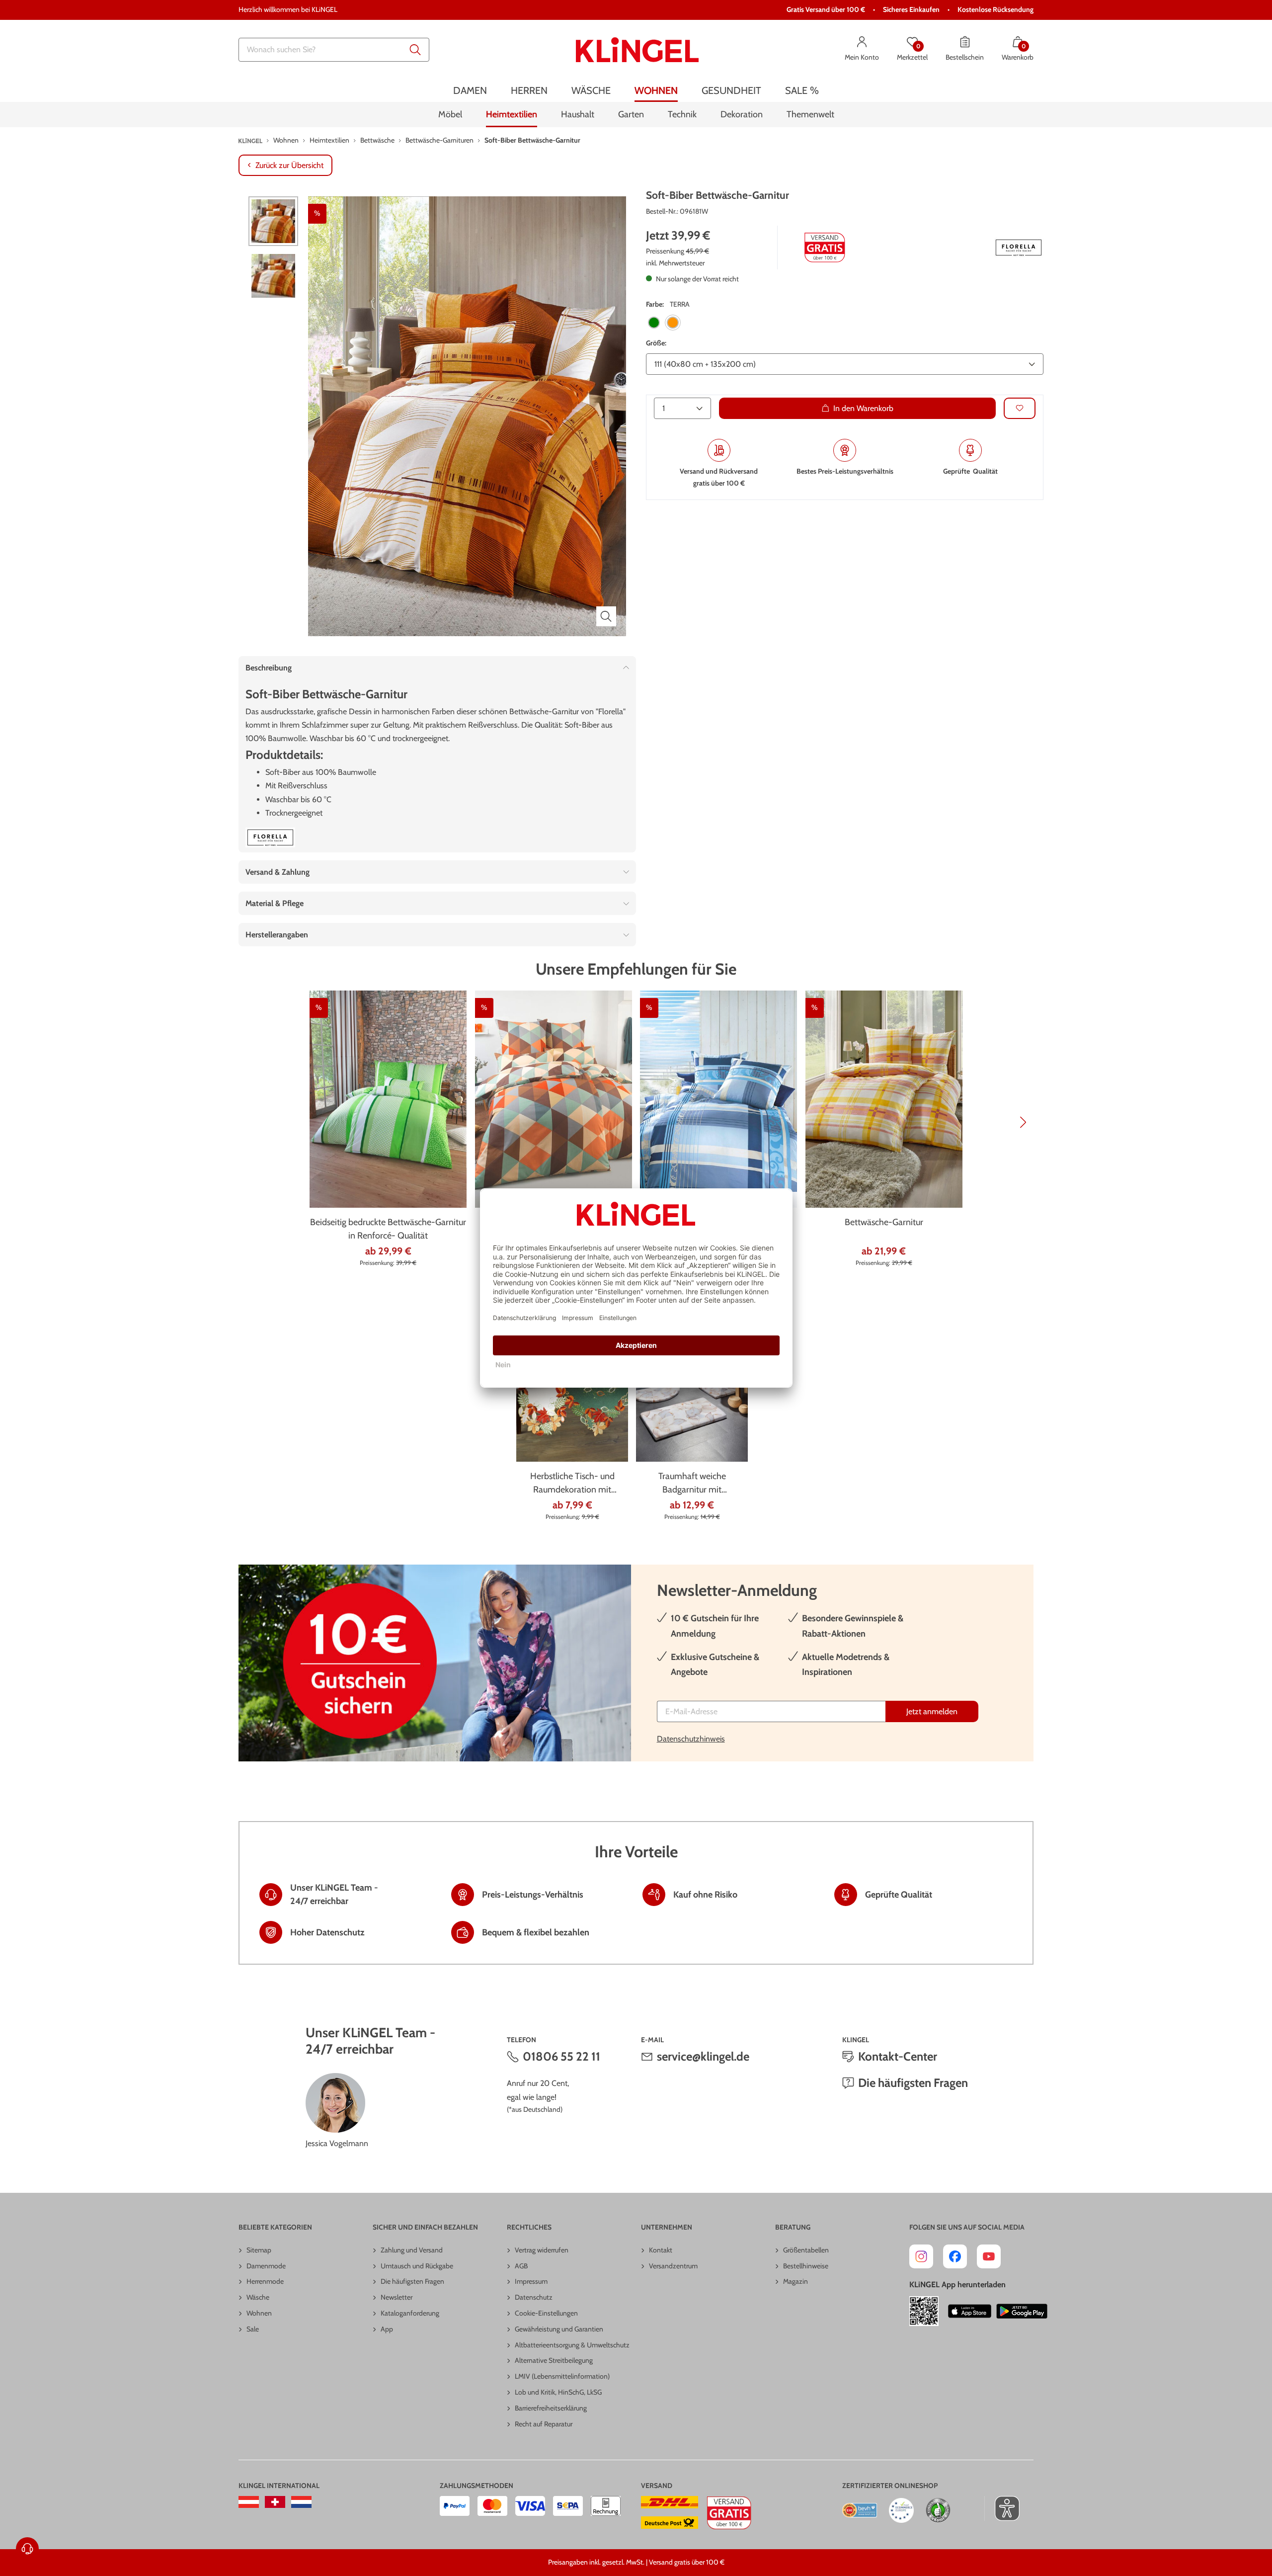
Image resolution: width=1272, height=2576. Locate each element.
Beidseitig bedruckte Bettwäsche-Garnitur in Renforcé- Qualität (388, 1229)
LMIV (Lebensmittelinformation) (562, 2376)
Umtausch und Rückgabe (417, 2266)
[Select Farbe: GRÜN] (654, 323)
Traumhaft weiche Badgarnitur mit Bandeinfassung (692, 1484)
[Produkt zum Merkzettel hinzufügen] (1020, 408)
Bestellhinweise (806, 2266)
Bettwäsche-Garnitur (884, 1222)
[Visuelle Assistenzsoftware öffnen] (1002, 2508)
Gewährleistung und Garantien (559, 2329)
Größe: (656, 343)
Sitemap (259, 2250)
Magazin (795, 2281)
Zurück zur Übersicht (289, 165)
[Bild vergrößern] (606, 616)
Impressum (531, 2281)
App (387, 2329)
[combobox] (334, 50)
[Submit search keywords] (415, 50)
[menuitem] (470, 91)
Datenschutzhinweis (691, 1739)
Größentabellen (806, 2250)
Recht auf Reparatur (544, 2424)
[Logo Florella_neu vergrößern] (1019, 248)
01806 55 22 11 (561, 2056)
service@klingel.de (703, 2056)
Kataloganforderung (410, 2313)
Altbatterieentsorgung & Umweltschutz (572, 2345)
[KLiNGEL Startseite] (637, 50)
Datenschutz (534, 2297)
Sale (253, 2329)
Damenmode (266, 2266)
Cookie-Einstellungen (546, 2313)
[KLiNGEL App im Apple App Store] (970, 2311)
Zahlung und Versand (412, 2250)
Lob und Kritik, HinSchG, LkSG (558, 2392)
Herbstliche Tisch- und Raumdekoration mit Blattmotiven (572, 1484)
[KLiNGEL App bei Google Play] (1022, 2311)
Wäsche (258, 2297)
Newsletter (397, 2297)
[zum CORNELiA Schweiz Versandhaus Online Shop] (275, 2502)
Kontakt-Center (898, 2056)
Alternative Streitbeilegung (554, 2360)
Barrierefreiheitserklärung (551, 2408)
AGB (521, 2266)
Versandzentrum (673, 2266)
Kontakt (661, 2250)
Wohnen (259, 2313)
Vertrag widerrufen (542, 2250)
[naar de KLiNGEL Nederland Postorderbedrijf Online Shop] (301, 2502)
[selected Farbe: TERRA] (673, 323)
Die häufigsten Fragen (913, 2083)
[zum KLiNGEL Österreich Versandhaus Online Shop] (249, 2502)
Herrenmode (265, 2281)
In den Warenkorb (863, 408)
